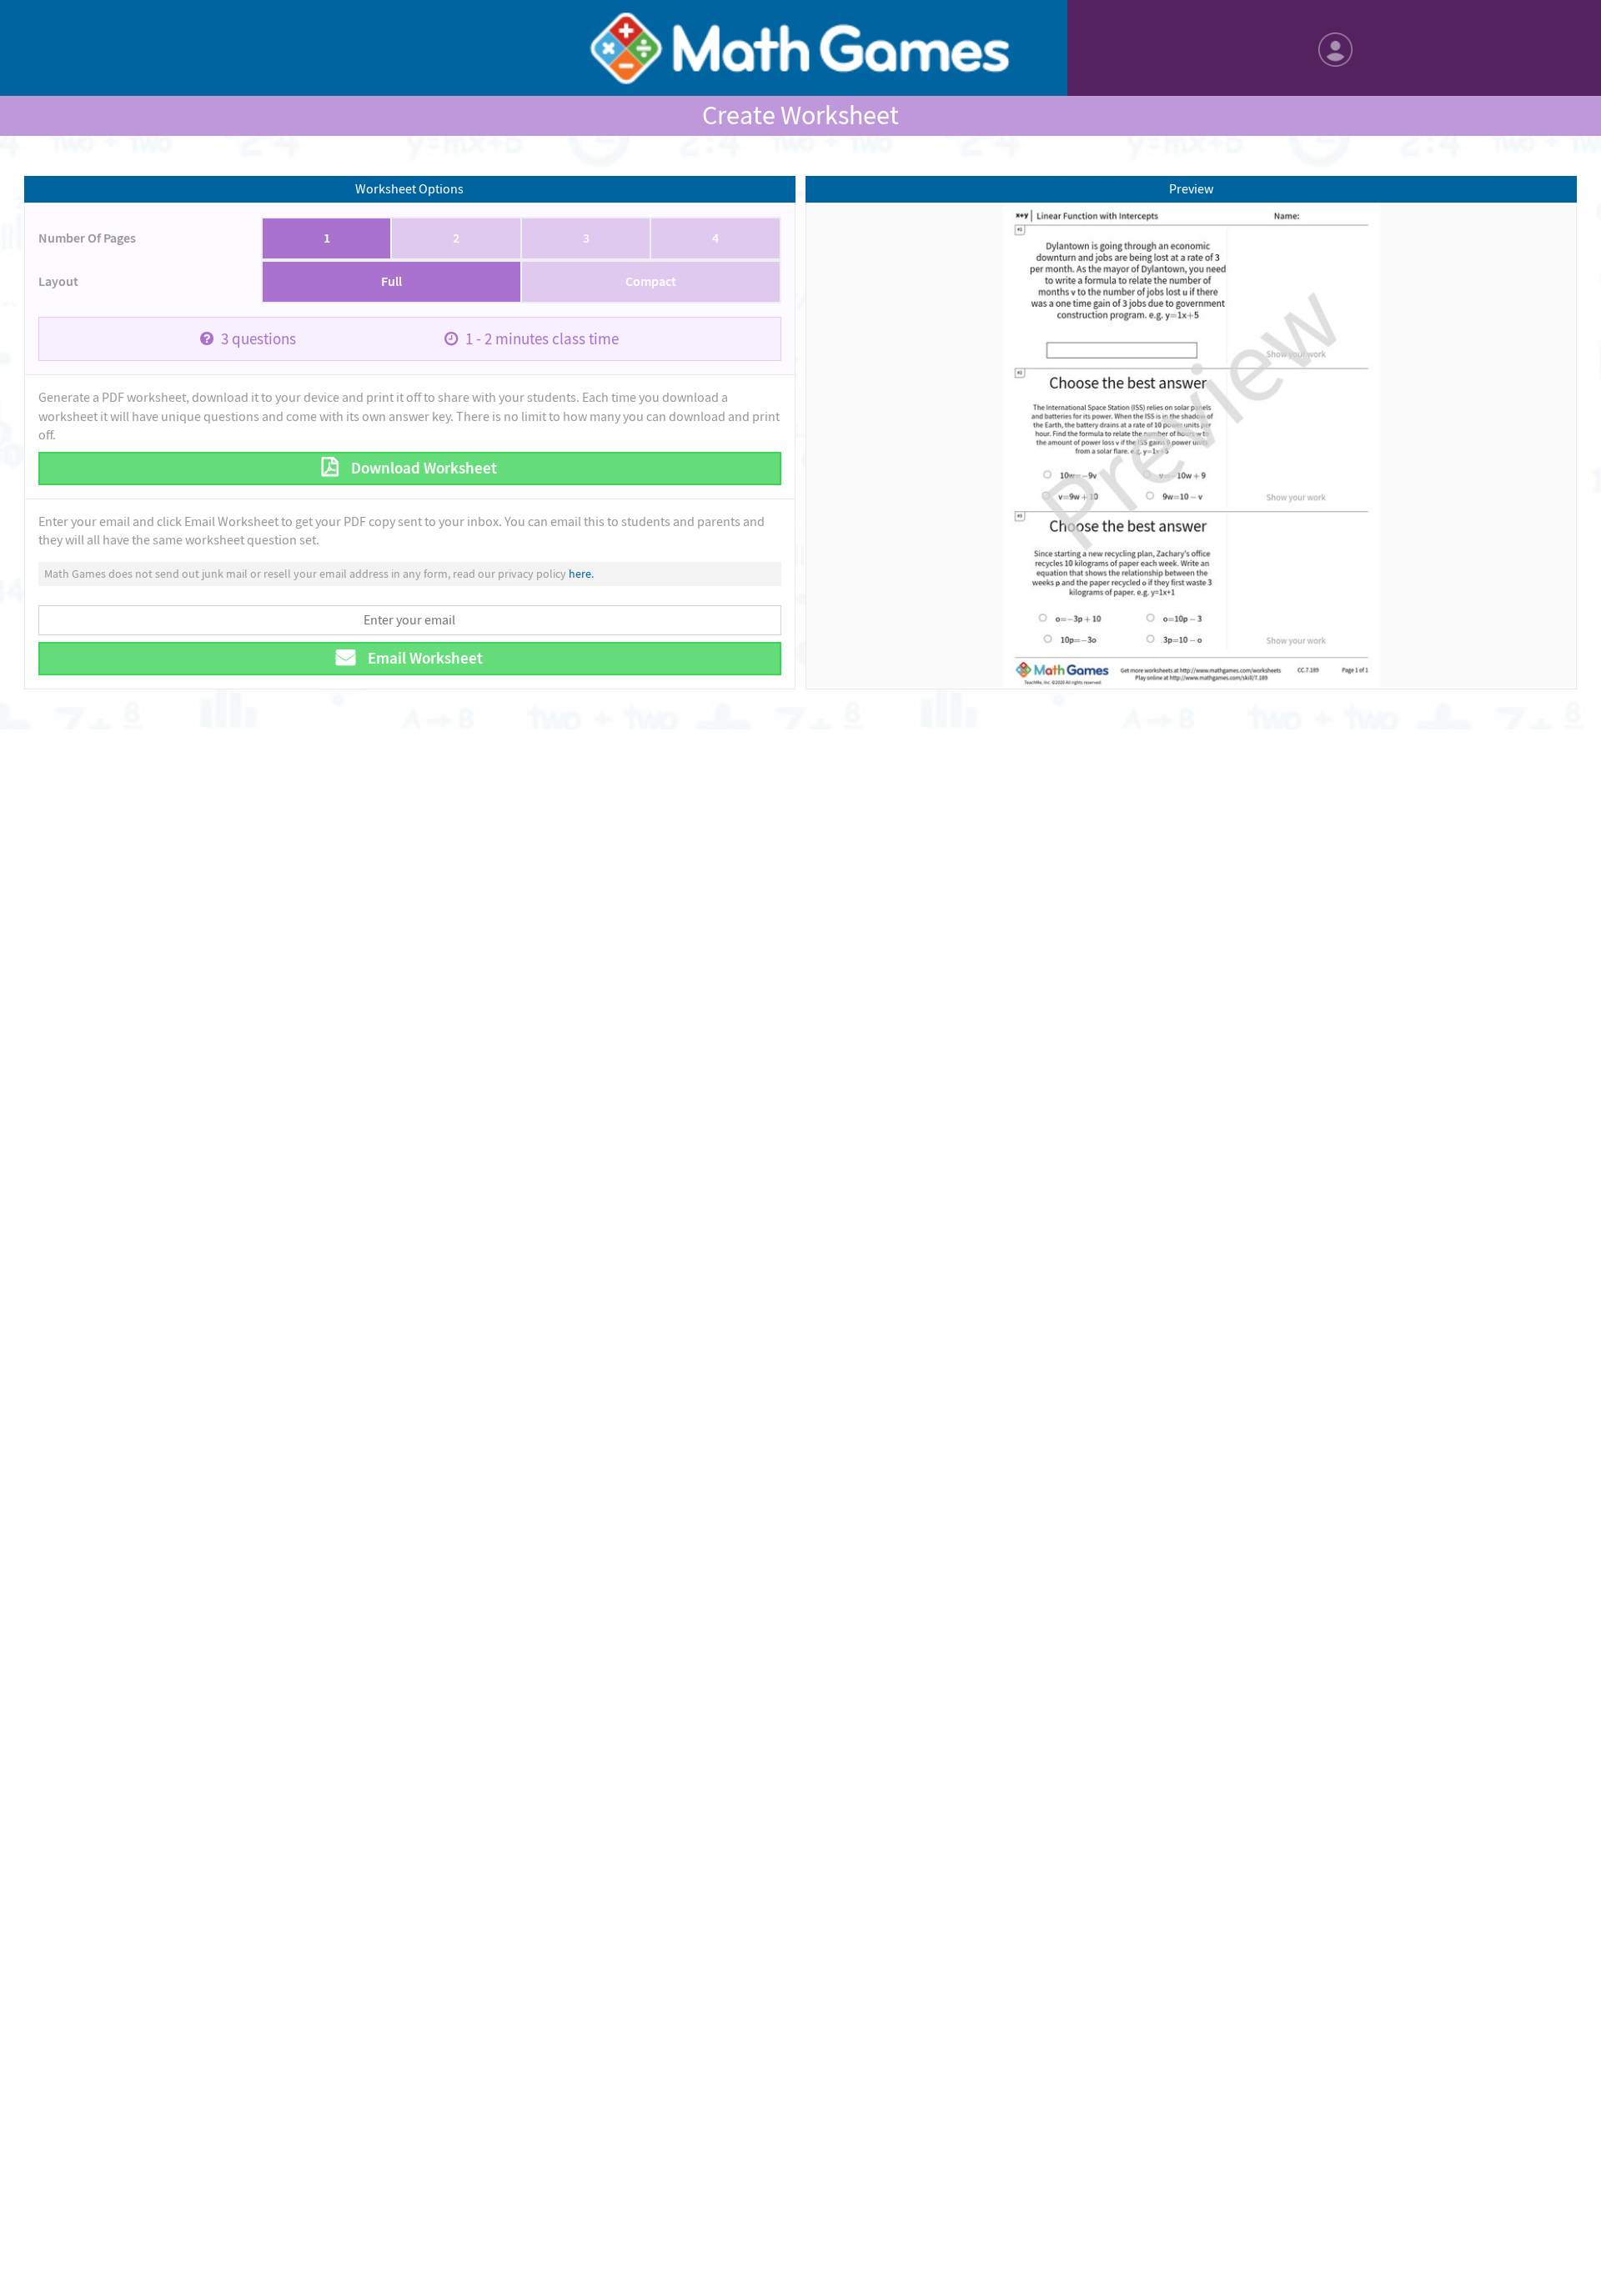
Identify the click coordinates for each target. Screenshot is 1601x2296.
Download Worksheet (422, 468)
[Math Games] (800, 48)
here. (581, 574)
